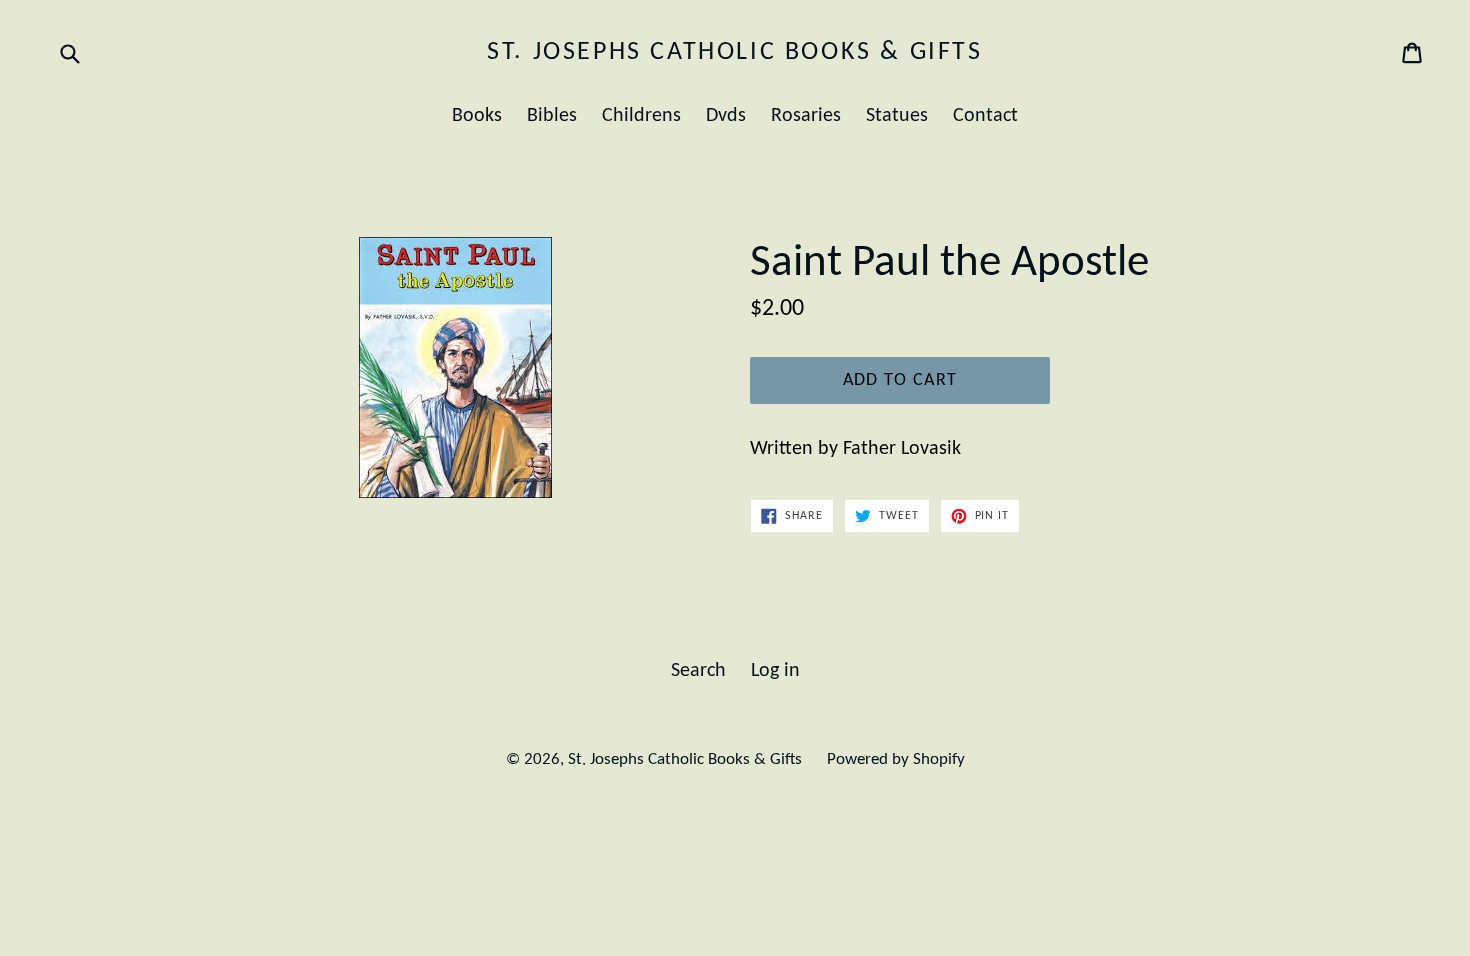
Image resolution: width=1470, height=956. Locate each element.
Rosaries (806, 116)
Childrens (641, 116)
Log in (775, 671)
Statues (897, 116)
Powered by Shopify (896, 759)
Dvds (726, 116)
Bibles (552, 116)
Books (477, 116)
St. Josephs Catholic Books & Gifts (734, 52)
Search (698, 671)
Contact (985, 116)
